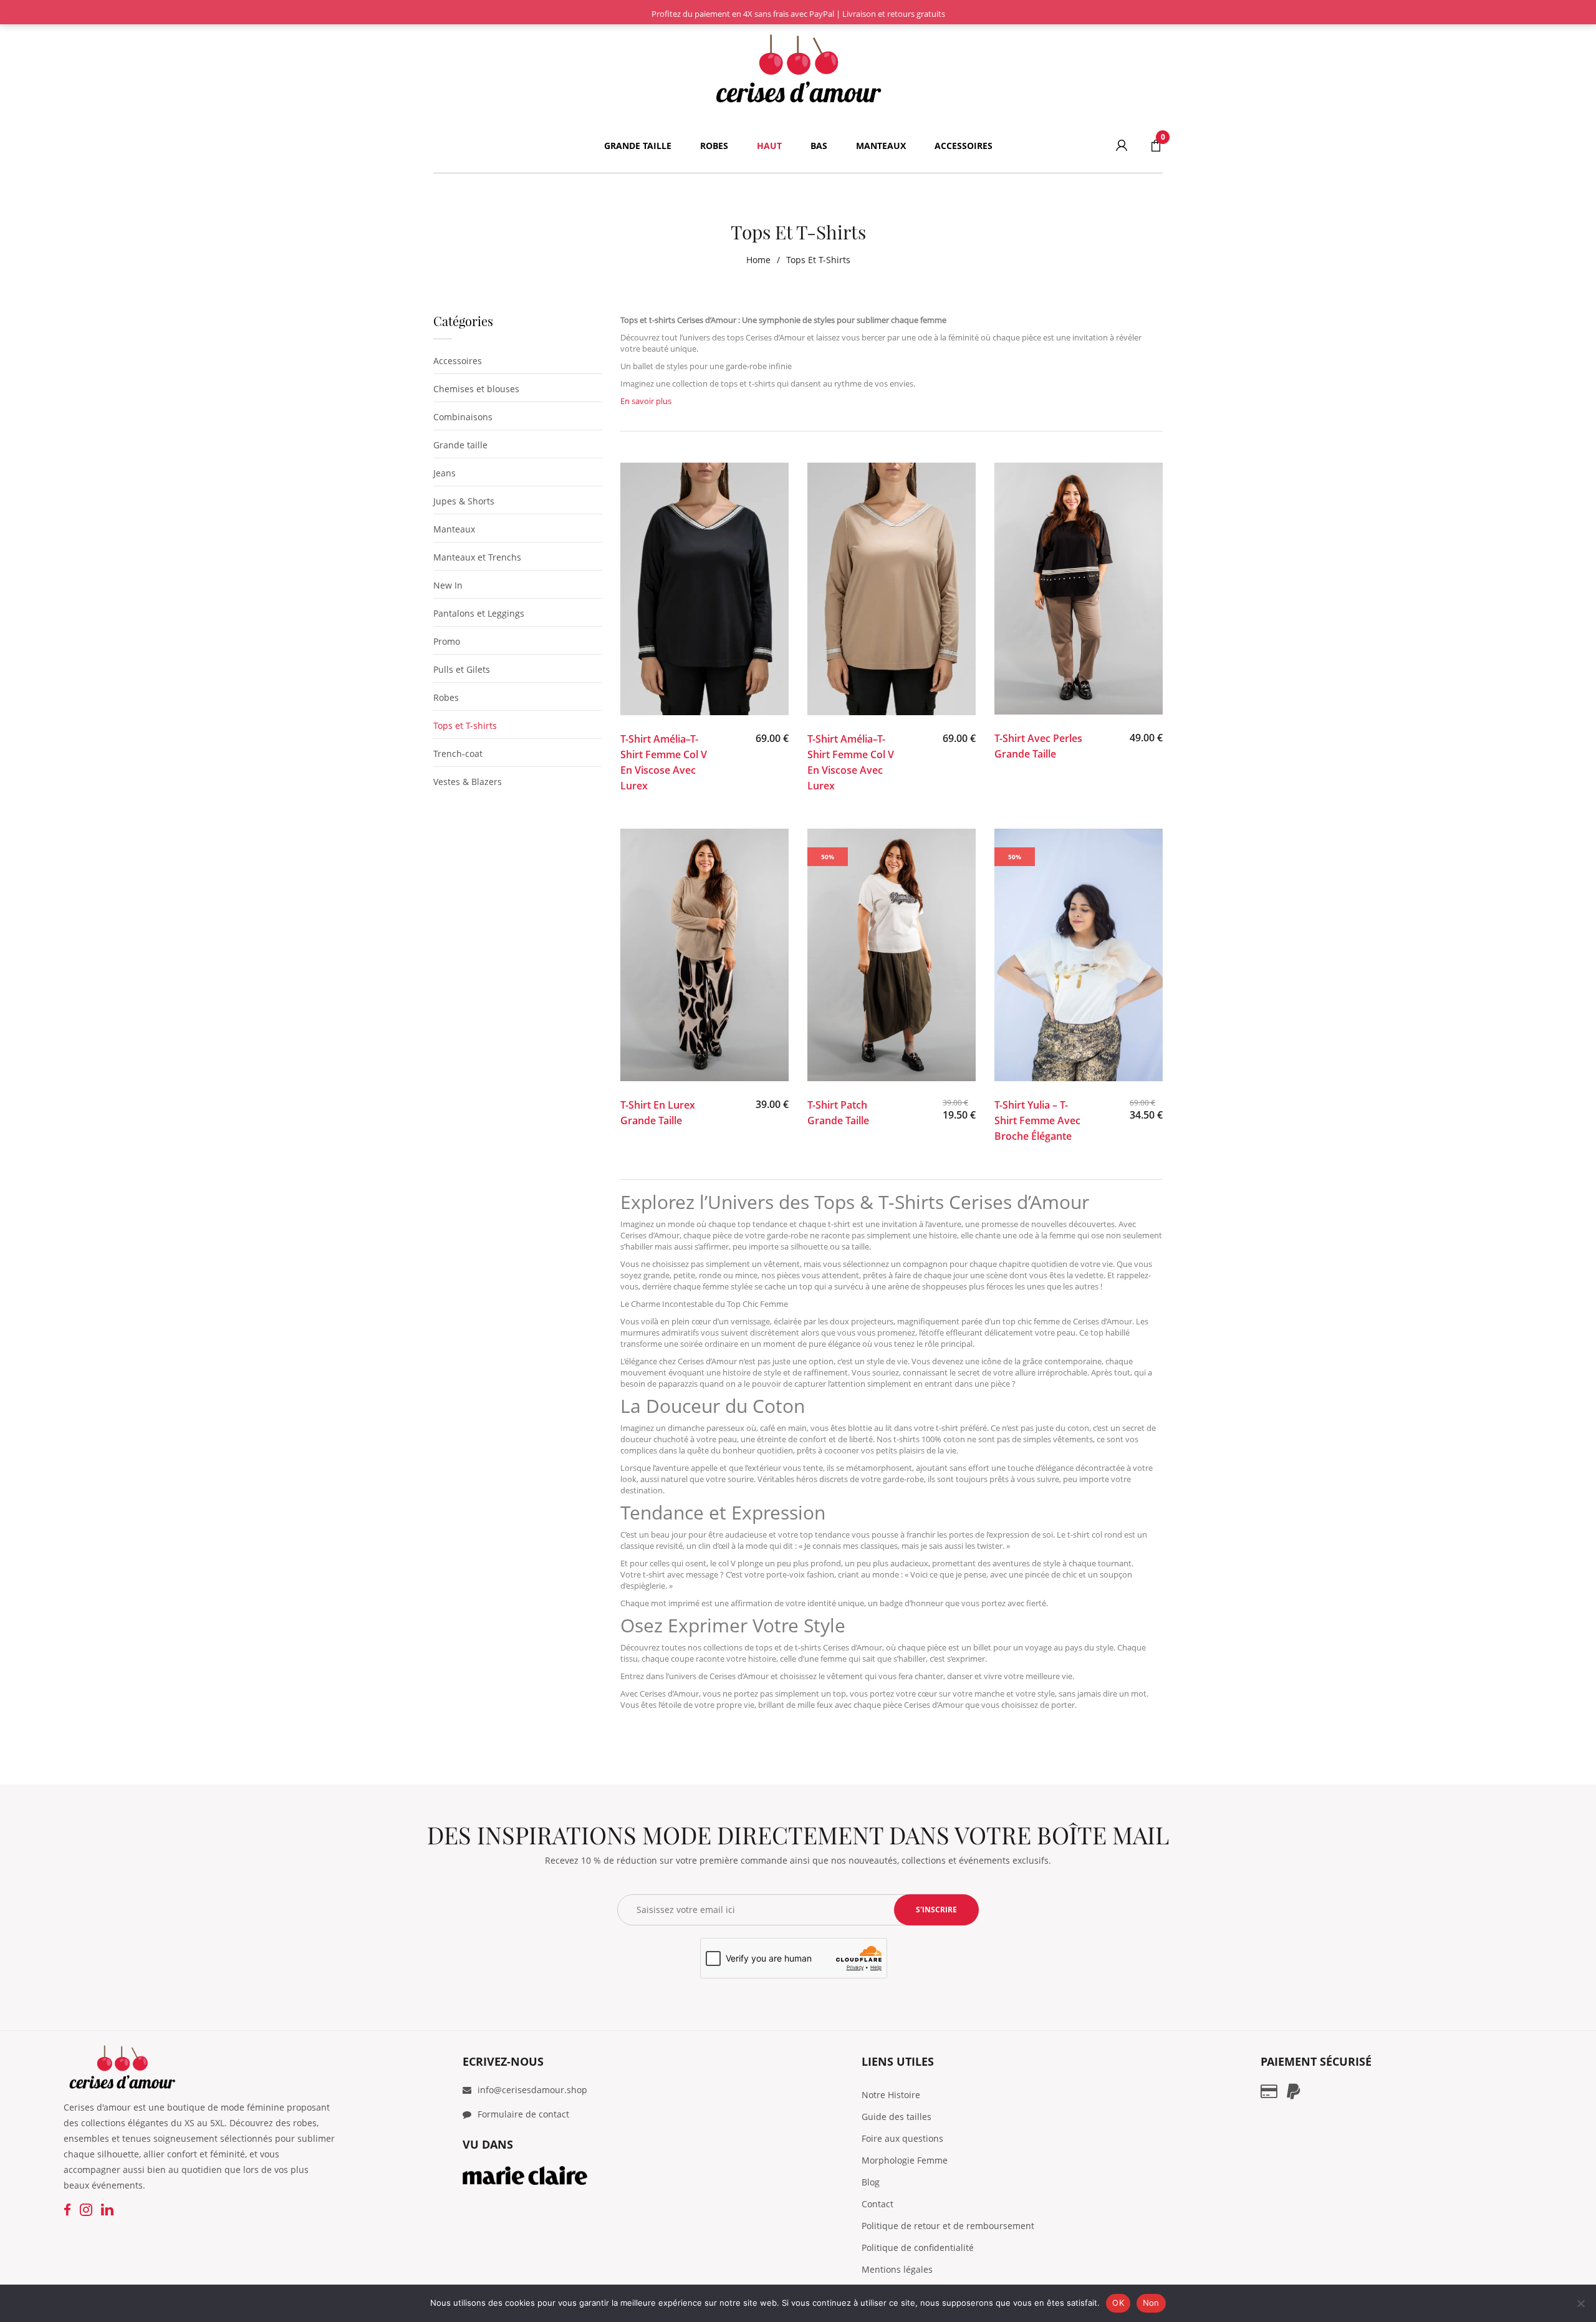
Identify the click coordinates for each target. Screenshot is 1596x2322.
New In (448, 585)
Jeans (445, 473)
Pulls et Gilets (462, 669)
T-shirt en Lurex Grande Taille (658, 1113)
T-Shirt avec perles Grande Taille (1038, 746)
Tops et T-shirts (465, 725)
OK (1118, 2303)
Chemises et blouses (476, 389)
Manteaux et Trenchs (477, 557)
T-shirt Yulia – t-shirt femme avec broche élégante (1037, 1120)
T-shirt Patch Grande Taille (838, 1113)
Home (758, 260)
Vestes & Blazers (468, 782)
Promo (447, 641)
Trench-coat (458, 754)
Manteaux (454, 529)
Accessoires (458, 361)
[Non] (1580, 2303)
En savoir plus (646, 401)
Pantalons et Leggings (479, 613)
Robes (446, 697)
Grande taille (460, 445)
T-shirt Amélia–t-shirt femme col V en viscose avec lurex (664, 762)
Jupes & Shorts (464, 501)
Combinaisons (463, 417)
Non (1151, 2303)
